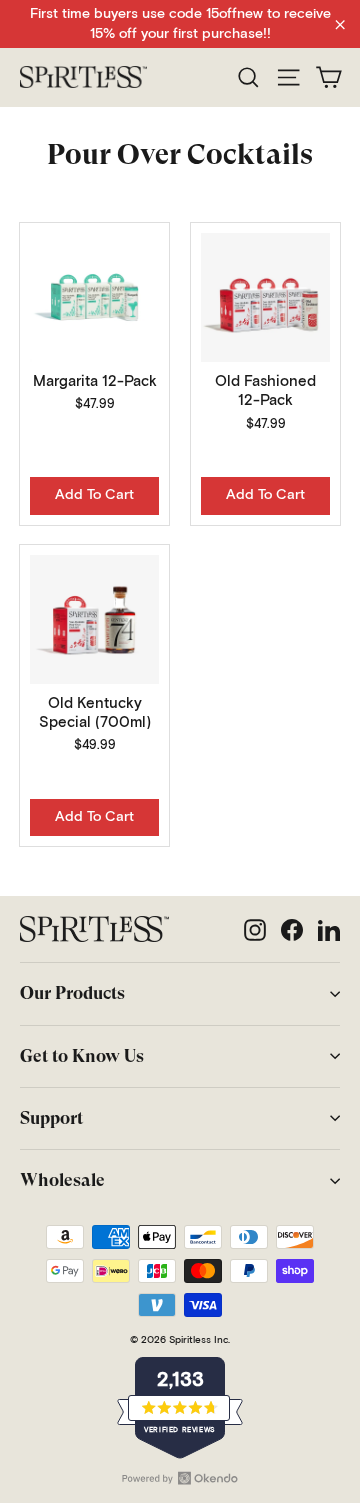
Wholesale (62, 1180)
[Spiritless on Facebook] (292, 929)
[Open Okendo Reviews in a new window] (180, 1478)
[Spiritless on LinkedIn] (329, 929)
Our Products (72, 993)
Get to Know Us (82, 1056)
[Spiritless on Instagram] (255, 929)
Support (51, 1118)
